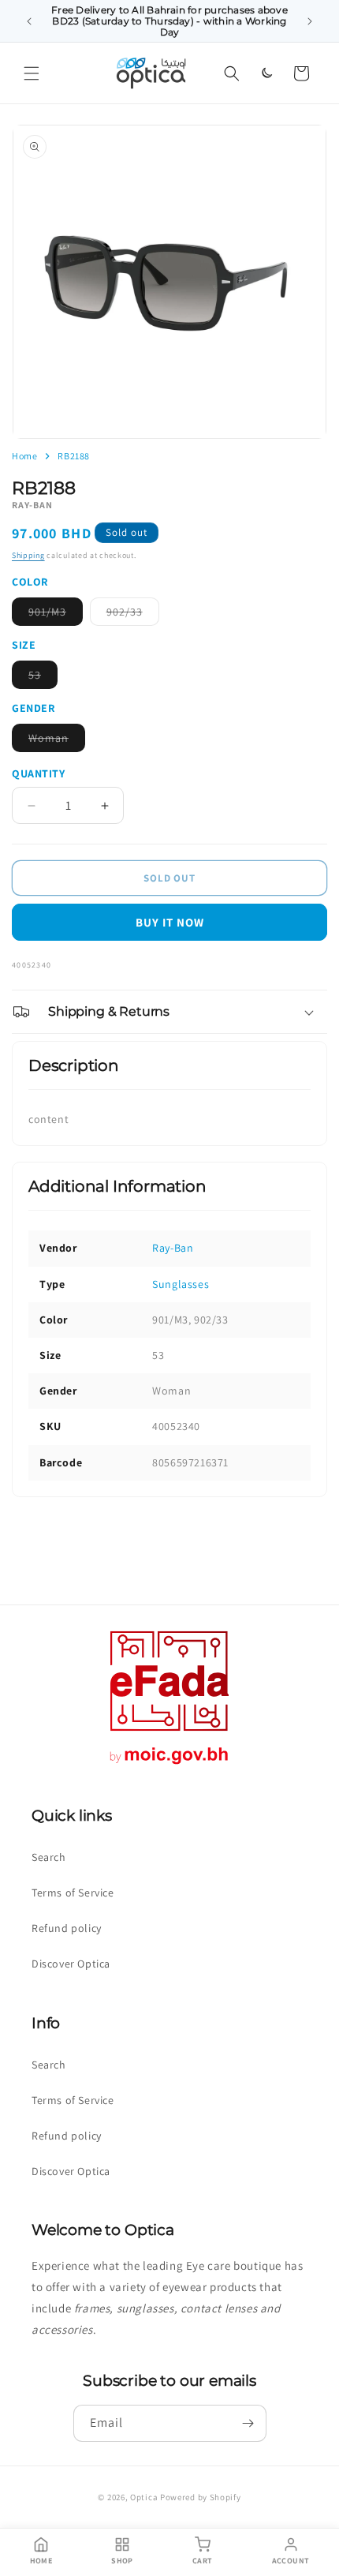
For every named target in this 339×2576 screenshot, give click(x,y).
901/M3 (56, 615)
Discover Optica (71, 1964)
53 (43, 678)
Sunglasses (181, 1284)
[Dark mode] (266, 73)
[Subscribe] (248, 2423)
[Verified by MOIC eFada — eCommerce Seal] (169, 1764)
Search (49, 1857)
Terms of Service (73, 1893)
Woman (57, 741)
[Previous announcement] (29, 21)
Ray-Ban (173, 1248)
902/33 (133, 615)
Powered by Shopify (201, 2497)
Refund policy (67, 1928)
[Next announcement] (310, 21)
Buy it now (170, 922)
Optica (144, 2497)
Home (24, 456)
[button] (32, 73)
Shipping (28, 555)
